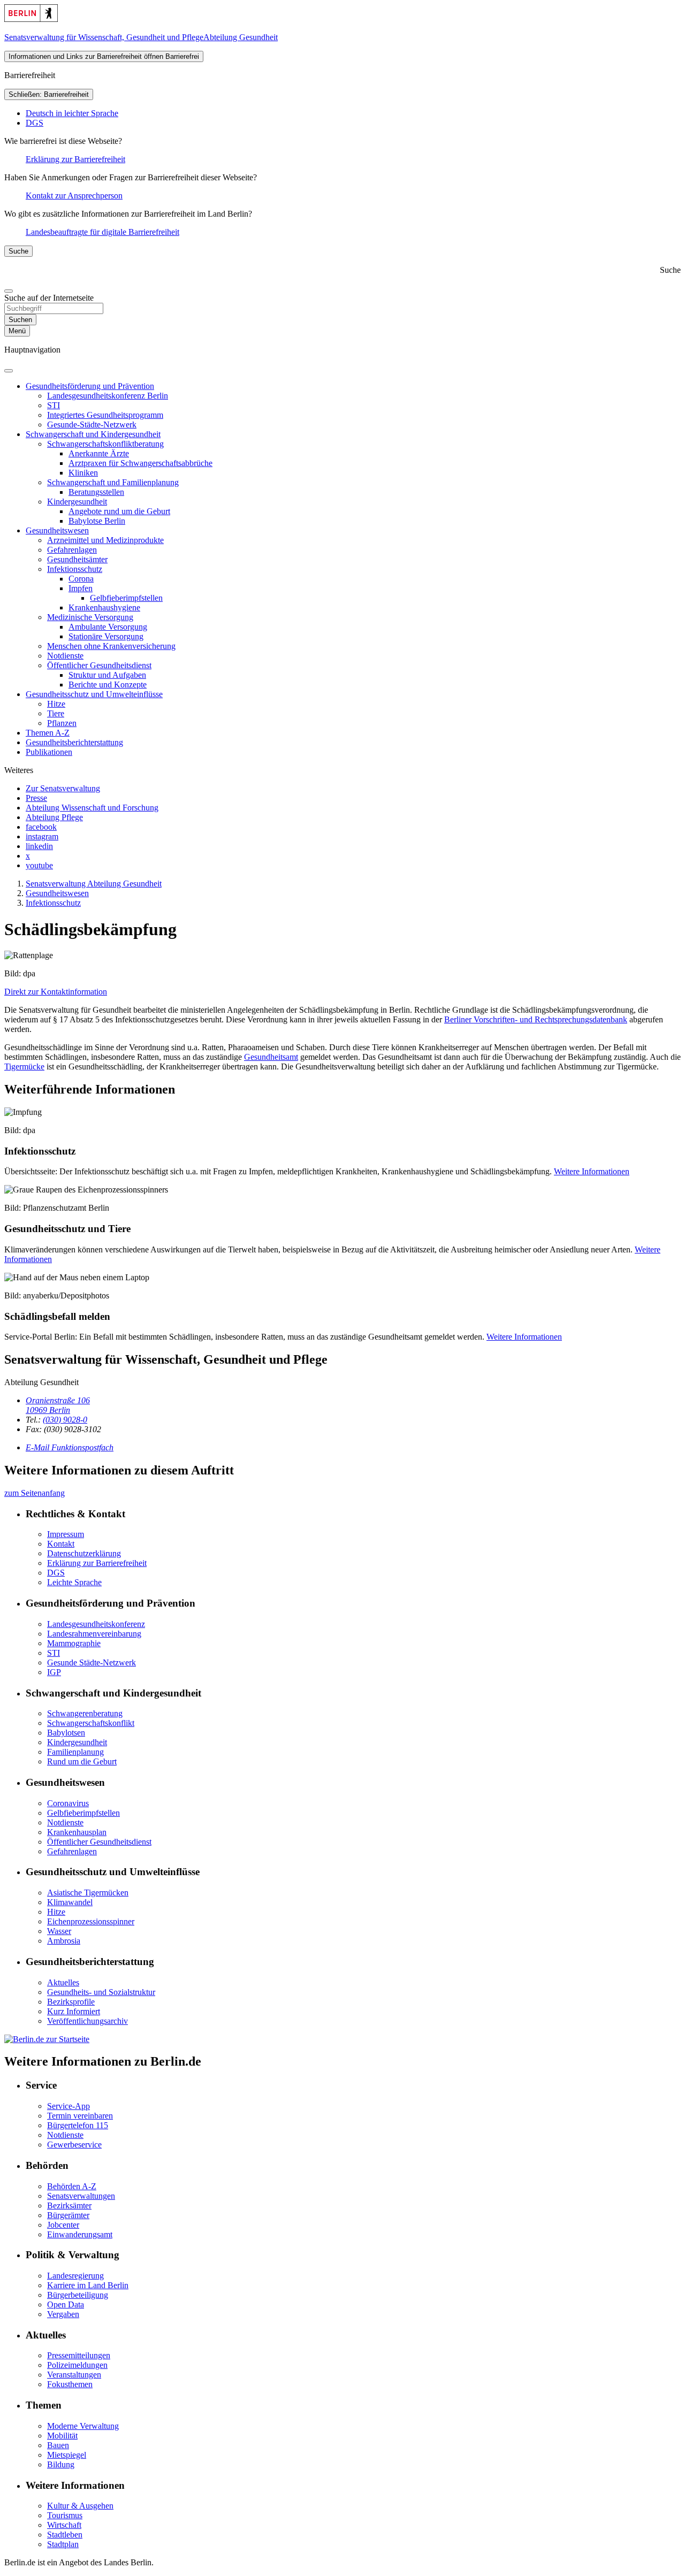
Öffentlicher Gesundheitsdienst (99, 1842)
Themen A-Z (48, 733)
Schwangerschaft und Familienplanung (113, 482)
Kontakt (61, 1544)
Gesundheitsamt (271, 1057)
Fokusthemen (70, 2384)
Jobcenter (63, 2225)
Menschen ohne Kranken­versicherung (111, 646)
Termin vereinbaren (80, 2116)
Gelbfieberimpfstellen (83, 1813)
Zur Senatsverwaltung (63, 788)
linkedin (39, 846)
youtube (39, 865)
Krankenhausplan (77, 1832)
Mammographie (74, 1643)
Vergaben (63, 2314)
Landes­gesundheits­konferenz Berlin (108, 396)
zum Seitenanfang (35, 1493)
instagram (42, 836)
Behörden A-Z (72, 2186)
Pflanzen (62, 723)
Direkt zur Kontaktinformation (56, 992)
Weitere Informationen (592, 1171)
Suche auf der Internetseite (49, 298)
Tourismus (65, 2515)
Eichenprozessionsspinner (91, 1921)
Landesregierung (75, 2276)
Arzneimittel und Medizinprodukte (105, 540)
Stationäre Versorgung (106, 636)
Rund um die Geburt (82, 1761)
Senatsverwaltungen (81, 2196)
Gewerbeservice (74, 2145)
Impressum (66, 1534)
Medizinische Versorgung (90, 617)
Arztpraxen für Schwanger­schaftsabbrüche (140, 463)
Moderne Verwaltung (83, 2426)
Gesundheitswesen (57, 530)
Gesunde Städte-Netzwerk (92, 1662)
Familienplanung (75, 1752)
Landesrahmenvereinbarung (94, 1634)
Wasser (59, 1931)
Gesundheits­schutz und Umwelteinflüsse (94, 694)
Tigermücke (24, 1067)
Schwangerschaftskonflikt (91, 1723)
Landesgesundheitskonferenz (96, 1624)
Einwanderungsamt (80, 2234)
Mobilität (62, 2436)
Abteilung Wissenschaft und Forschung (92, 808)
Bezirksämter (69, 2206)
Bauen (58, 2445)
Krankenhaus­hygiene (104, 607)
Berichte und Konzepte (108, 685)
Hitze (56, 704)
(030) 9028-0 (65, 1420)
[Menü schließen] (9, 371)
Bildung (61, 2464)
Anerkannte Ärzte (99, 453)
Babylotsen (66, 1733)
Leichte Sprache (74, 1582)
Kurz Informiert (74, 2011)
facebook (41, 827)
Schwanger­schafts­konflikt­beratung (105, 444)
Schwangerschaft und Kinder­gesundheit (93, 434)
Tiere (56, 713)
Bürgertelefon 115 (78, 2125)
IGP (54, 1672)
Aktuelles (63, 1982)
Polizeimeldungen (77, 2365)
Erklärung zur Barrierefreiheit (75, 159)
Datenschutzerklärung (84, 1553)
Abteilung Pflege (54, 817)
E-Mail (70, 1447)
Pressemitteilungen (79, 2355)
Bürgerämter (68, 2215)
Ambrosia (64, 1941)
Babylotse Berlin (97, 521)
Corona (81, 579)
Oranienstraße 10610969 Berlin (58, 1405)
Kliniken (83, 473)
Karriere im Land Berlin (88, 2285)
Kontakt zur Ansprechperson (74, 196)
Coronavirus (68, 1803)
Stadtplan (63, 2544)
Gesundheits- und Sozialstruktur (101, 1992)
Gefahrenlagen (72, 550)
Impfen (81, 588)
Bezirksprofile (71, 2002)
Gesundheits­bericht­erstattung (74, 742)
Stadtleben (65, 2535)
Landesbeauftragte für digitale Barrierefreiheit (102, 232)
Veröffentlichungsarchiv (87, 2021)
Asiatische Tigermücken (88, 1893)
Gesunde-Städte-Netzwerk (92, 425)
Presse (36, 798)
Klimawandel (70, 1902)
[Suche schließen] (9, 291)
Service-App (68, 2106)
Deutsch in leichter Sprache (72, 113)
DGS (35, 123)
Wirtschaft (64, 2525)
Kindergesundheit (77, 1742)
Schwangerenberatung (85, 1713)
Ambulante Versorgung (108, 627)
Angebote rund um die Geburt (119, 511)
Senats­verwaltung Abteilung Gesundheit (94, 884)
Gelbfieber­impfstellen (126, 598)
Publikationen (49, 752)
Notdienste (65, 656)
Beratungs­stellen (96, 492)
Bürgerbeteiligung (78, 2295)
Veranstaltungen (74, 2375)
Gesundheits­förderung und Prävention (90, 386)
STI (54, 405)
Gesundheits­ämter (77, 559)
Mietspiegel (67, 2455)
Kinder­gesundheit (77, 502)
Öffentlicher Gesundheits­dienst (99, 665)
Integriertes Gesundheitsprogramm (105, 415)
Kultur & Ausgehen (80, 2506)
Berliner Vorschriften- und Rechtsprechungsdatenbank (536, 1019)
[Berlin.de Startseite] (31, 19)
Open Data (66, 2304)
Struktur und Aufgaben (107, 675)
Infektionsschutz (75, 569)
